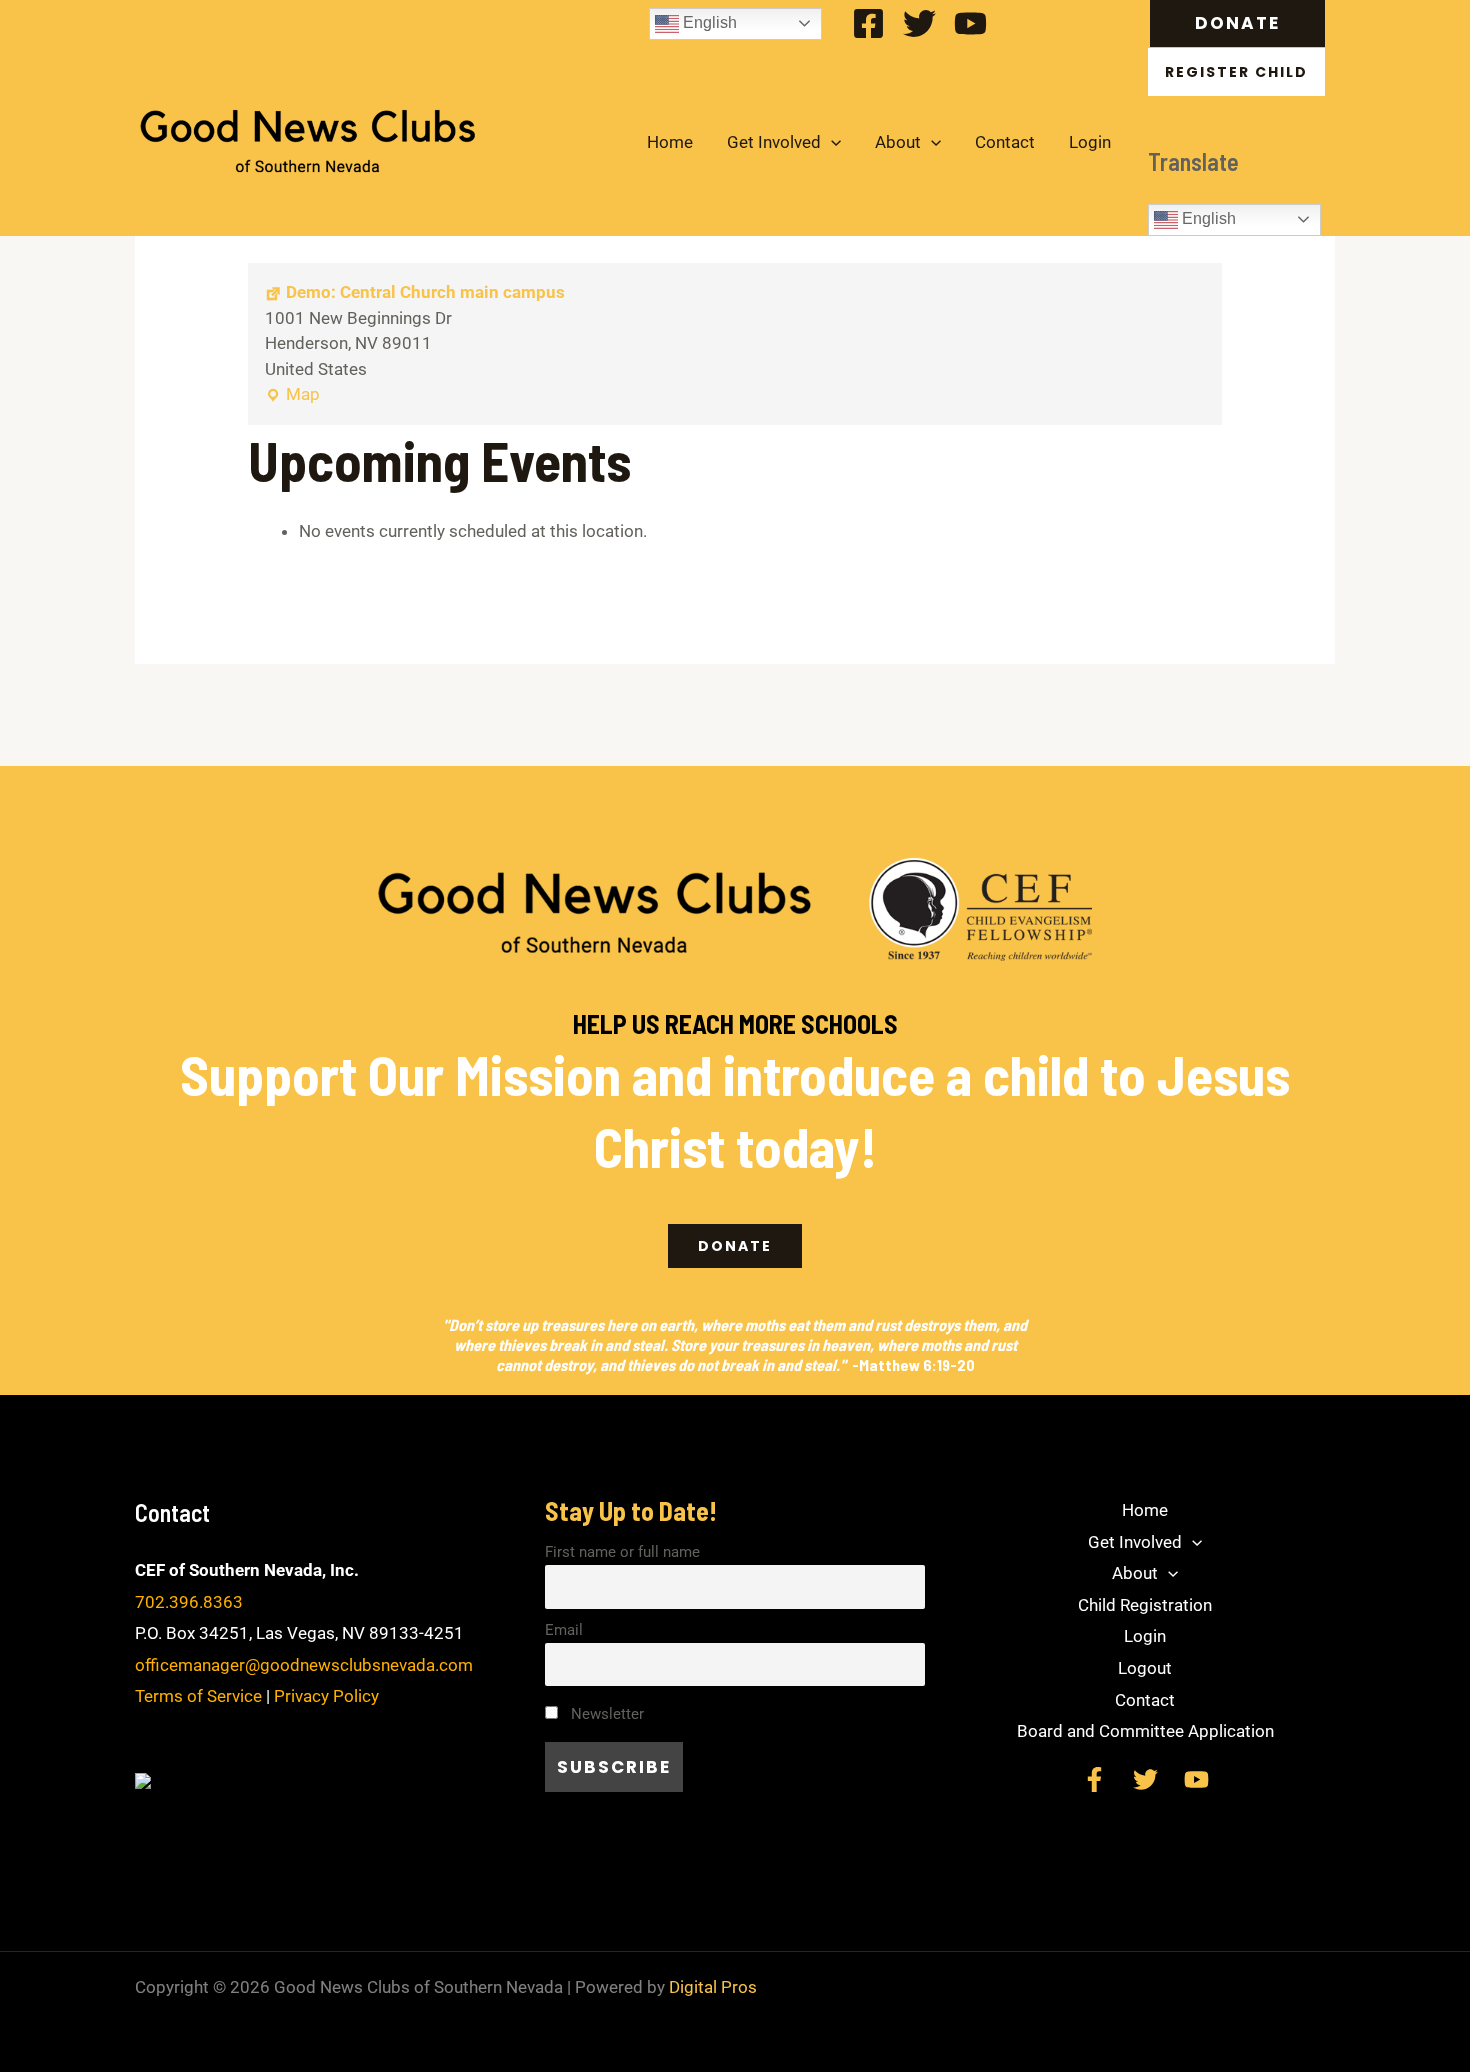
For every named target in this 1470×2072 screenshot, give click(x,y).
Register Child (1236, 72)
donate (735, 1246)
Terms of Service (198, 1696)
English (708, 22)
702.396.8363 (189, 1602)
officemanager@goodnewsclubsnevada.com (304, 1665)
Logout (1145, 1668)
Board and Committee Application (1145, 1731)
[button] (1242, 23)
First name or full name (622, 1552)
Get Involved (774, 142)
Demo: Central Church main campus (425, 292)
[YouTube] (970, 23)
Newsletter (605, 1714)
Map (292, 393)
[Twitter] (919, 23)
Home (670, 142)
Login (1090, 142)
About (898, 142)
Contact (1005, 142)
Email (564, 1630)
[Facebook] (868, 23)
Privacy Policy (326, 1696)
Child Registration (1145, 1605)
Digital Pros (713, 1987)
